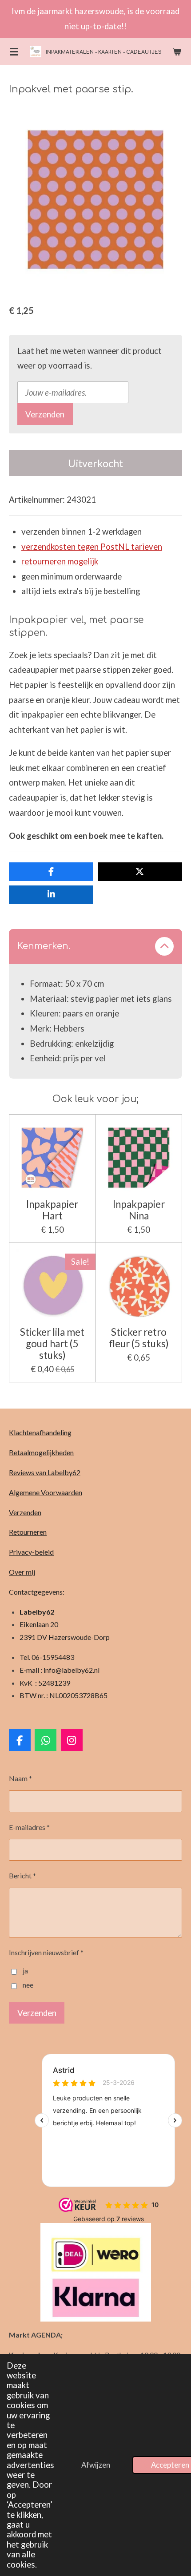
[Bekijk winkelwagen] (177, 52)
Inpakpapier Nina (139, 1210)
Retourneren (28, 1532)
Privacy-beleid (31, 1552)
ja (25, 1971)
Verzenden (45, 414)
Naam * (20, 1778)
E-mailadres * (29, 1827)
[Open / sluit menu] (14, 52)
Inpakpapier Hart (52, 1210)
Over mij (22, 1572)
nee (28, 1985)
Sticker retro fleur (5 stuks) (139, 1338)
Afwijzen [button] (96, 2465)
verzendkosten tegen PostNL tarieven (92, 547)
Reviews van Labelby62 (45, 1472)
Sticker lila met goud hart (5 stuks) (52, 1344)
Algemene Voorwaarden (46, 1492)
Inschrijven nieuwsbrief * (46, 1952)
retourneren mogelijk (60, 561)
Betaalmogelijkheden (41, 1452)
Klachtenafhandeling (40, 1432)
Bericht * (22, 1875)
